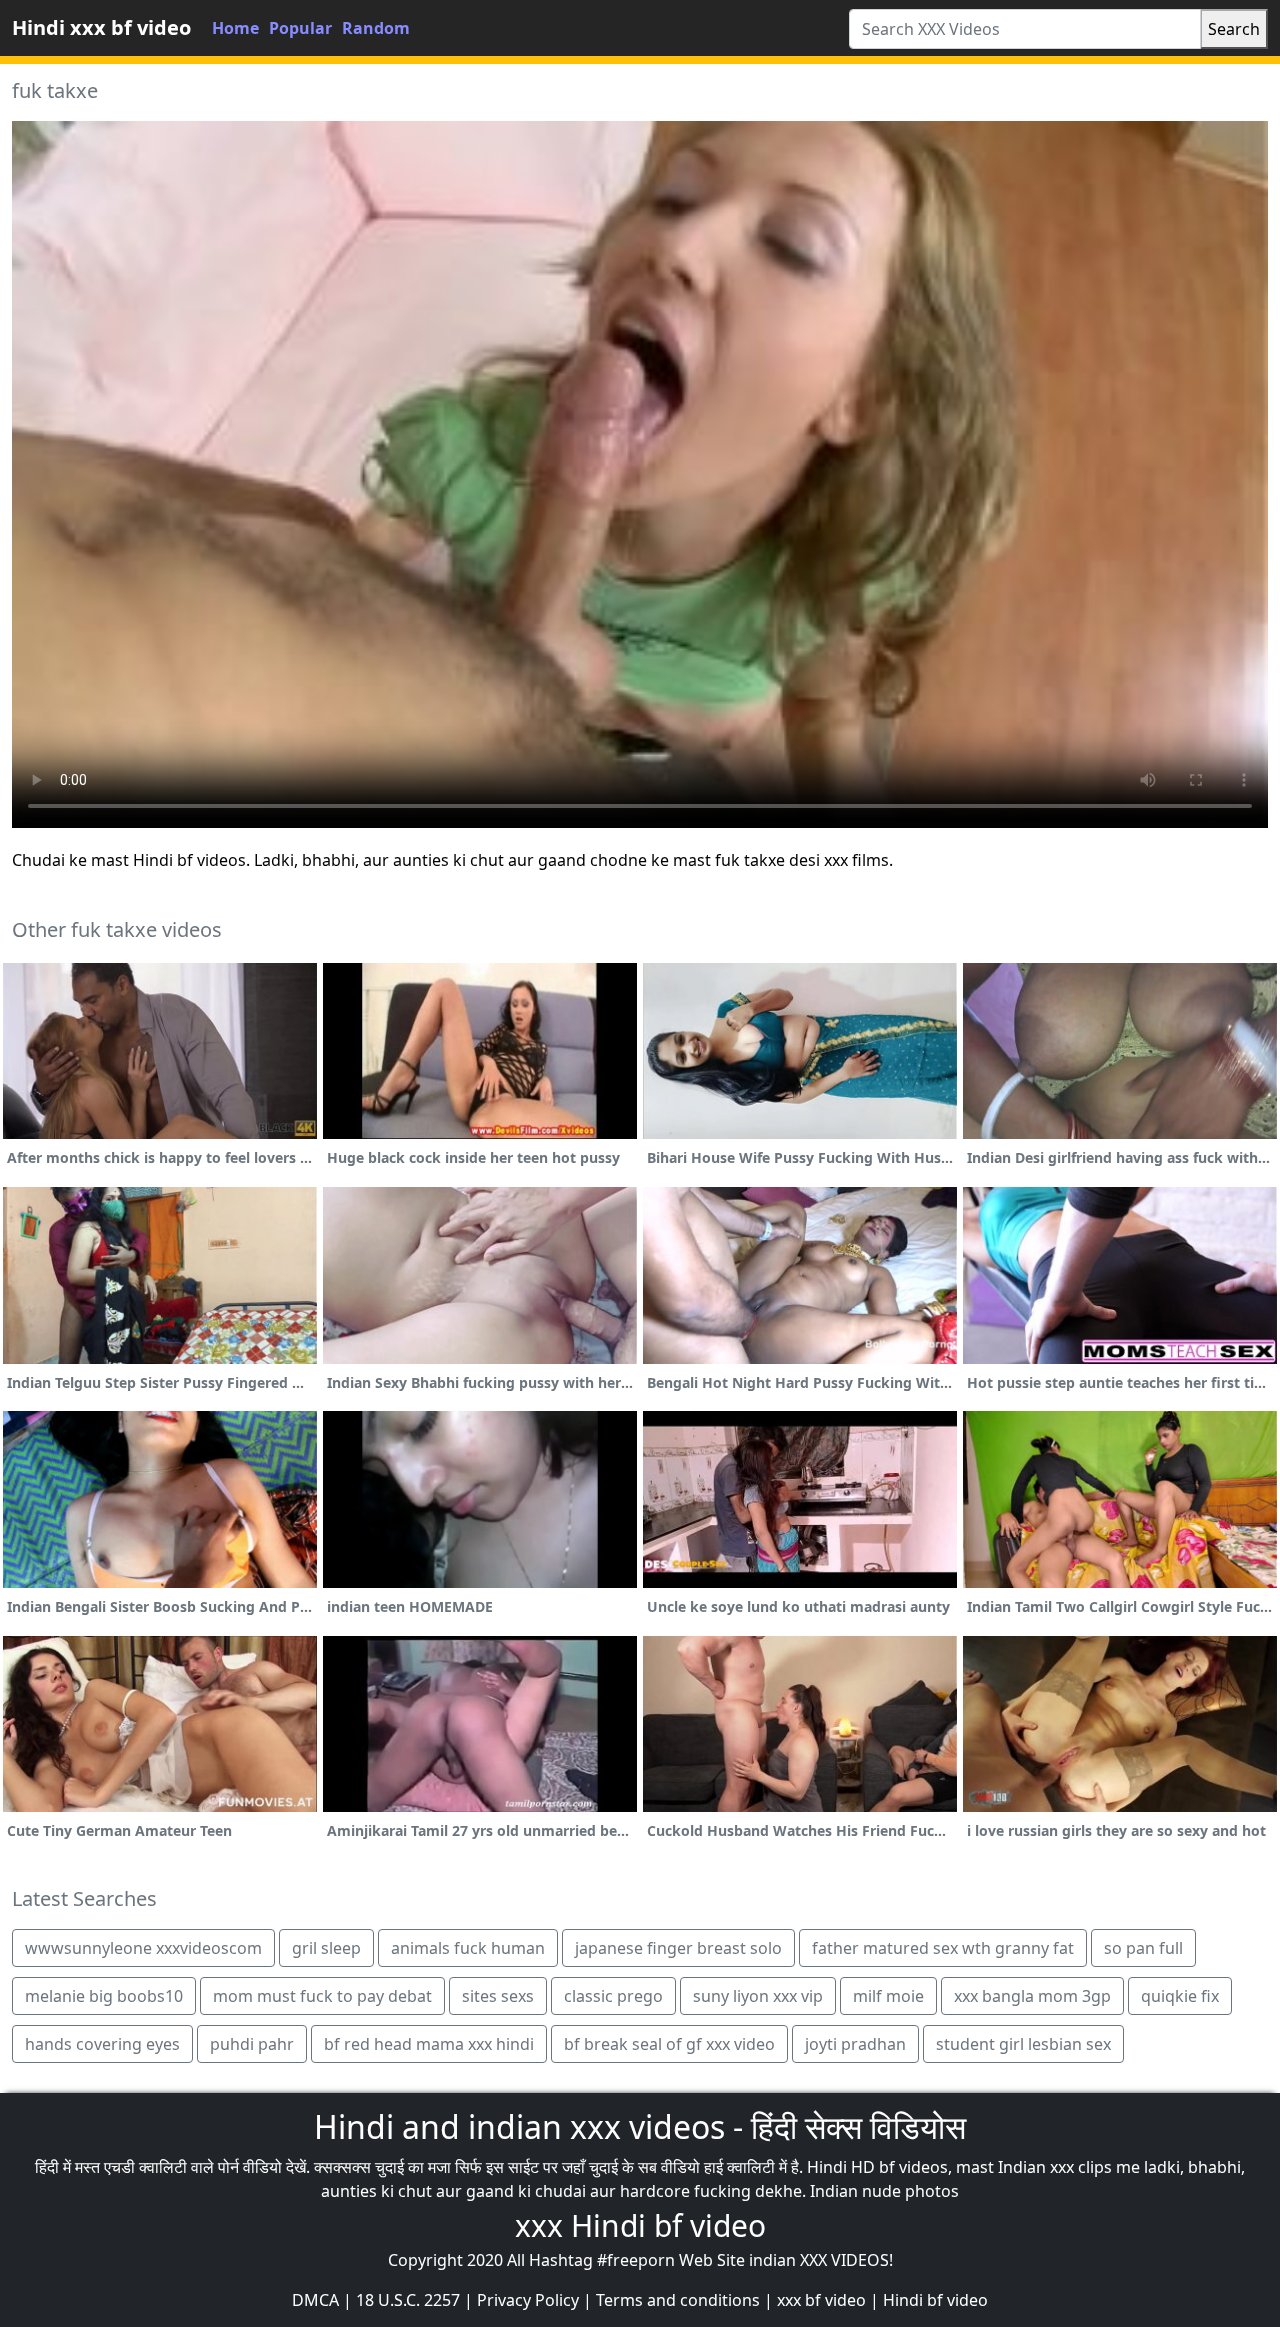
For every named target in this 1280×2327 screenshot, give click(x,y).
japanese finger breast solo (678, 1948)
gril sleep (326, 1948)
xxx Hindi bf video (640, 2225)
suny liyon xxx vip (758, 1996)
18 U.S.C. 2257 (408, 2300)
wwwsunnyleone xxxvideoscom (143, 1948)
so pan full (1143, 1948)
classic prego (613, 1996)
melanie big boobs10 (104, 1996)
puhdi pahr (252, 2044)
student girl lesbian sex (1023, 2044)
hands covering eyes (102, 2044)
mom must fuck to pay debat (322, 1996)
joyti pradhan (855, 2044)
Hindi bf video (935, 2300)
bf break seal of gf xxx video (669, 2044)
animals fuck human (468, 1948)
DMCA (315, 2300)
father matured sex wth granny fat (943, 1948)
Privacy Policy (528, 2300)
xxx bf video (821, 2300)
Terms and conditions (678, 2300)
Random (376, 28)
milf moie (888, 1996)
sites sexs (498, 1996)
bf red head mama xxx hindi (429, 2044)
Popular (300, 28)
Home (235, 28)
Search (1234, 29)
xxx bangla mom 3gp (1032, 1996)
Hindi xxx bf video (101, 27)
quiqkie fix (1180, 1996)
